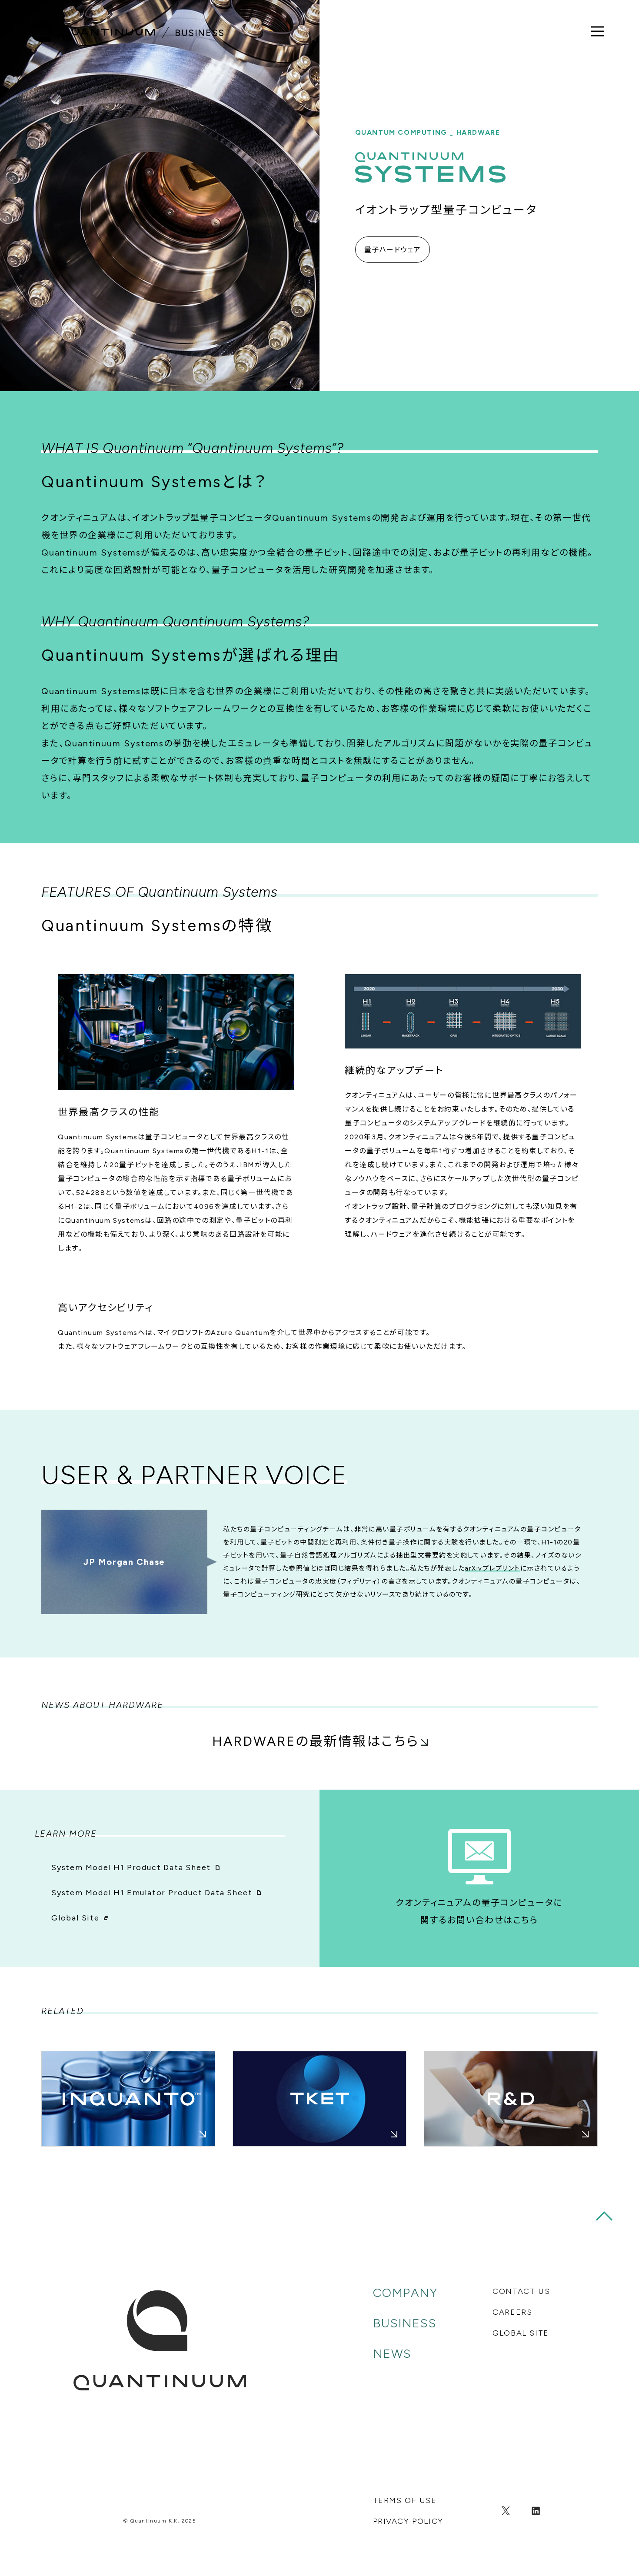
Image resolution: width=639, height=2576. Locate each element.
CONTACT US (521, 2291)
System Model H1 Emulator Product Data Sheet (152, 1893)
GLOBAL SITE (521, 2333)
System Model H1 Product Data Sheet (131, 1867)
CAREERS (512, 2312)
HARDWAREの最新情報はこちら (316, 1741)
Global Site (75, 1918)
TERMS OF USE (405, 2500)
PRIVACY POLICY (408, 2521)
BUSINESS (405, 2323)
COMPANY (405, 2293)
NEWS (392, 2353)
